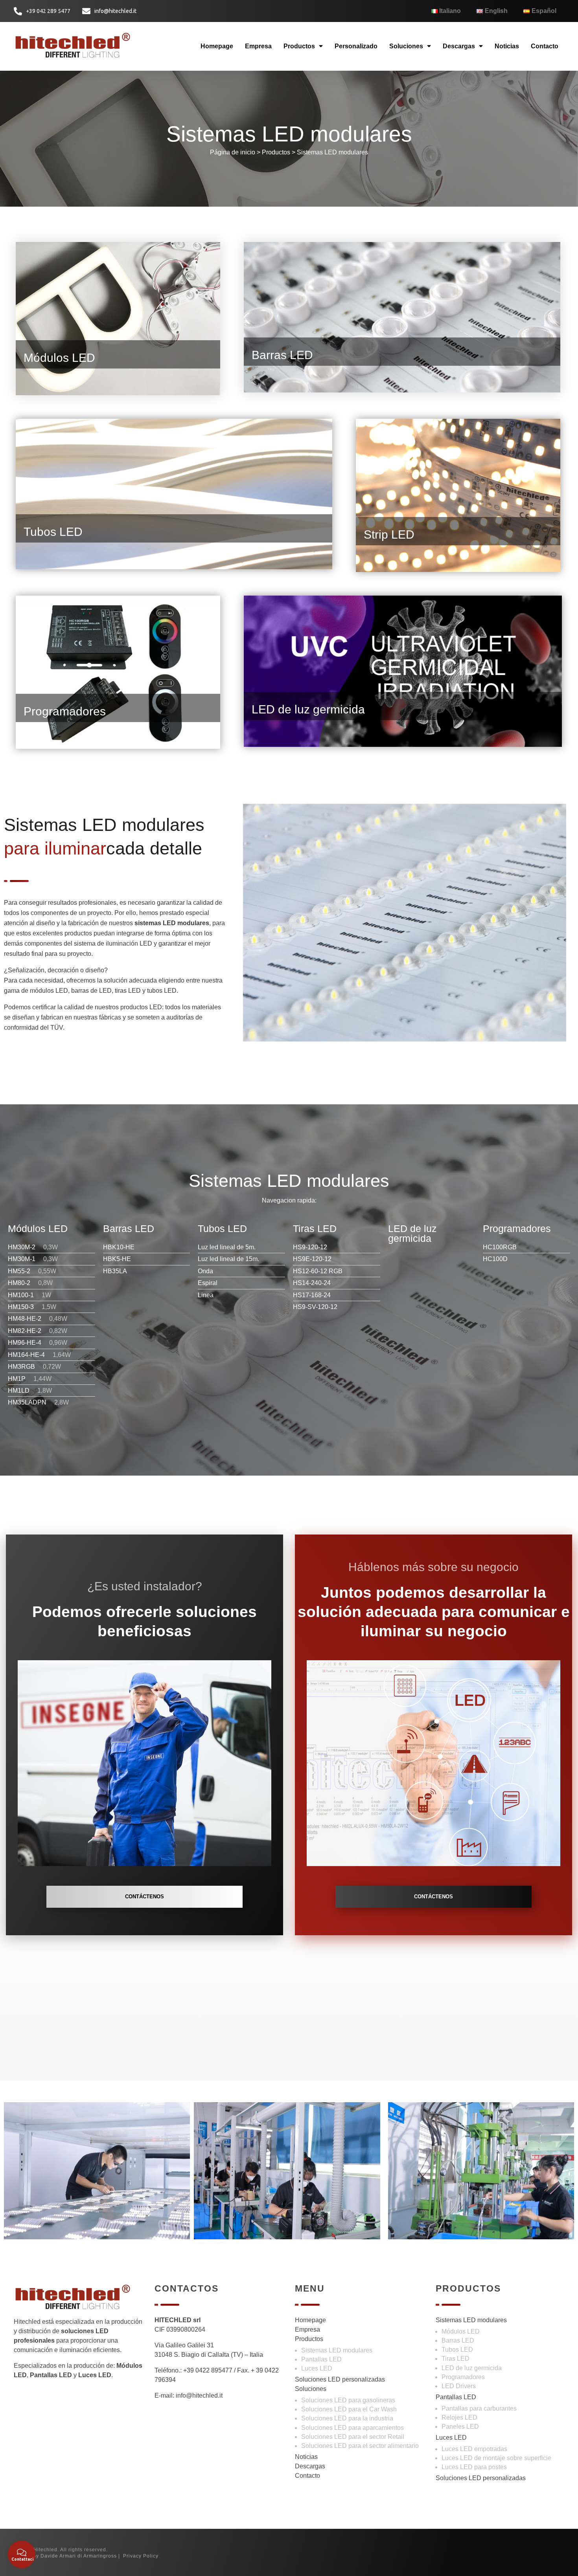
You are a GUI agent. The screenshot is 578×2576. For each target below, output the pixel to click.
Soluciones (406, 46)
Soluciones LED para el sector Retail (353, 2437)
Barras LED (458, 2340)
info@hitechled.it (199, 2395)
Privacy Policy (141, 2556)
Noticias (507, 46)
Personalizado (356, 46)
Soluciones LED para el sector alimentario (360, 2446)
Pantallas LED (321, 2359)
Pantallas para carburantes (479, 2408)
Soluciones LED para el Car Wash (349, 2409)
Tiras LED (456, 2359)
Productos (299, 46)
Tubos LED (457, 2350)
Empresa (258, 46)
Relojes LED (459, 2417)
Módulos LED (461, 2331)
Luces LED (317, 2368)
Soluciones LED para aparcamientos (353, 2428)
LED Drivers (459, 2386)
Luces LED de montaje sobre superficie (496, 2458)
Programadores (463, 2377)
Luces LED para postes (474, 2467)
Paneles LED (460, 2427)
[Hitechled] (73, 45)
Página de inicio (233, 152)
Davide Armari (58, 2556)
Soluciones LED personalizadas (340, 2379)
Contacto (545, 46)
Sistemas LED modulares (332, 152)
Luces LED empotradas (474, 2449)
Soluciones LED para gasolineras (348, 2400)
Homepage (217, 46)
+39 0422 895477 (208, 2370)
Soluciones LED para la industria (347, 2418)
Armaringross (100, 2556)
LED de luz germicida (472, 2368)
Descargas (459, 46)
